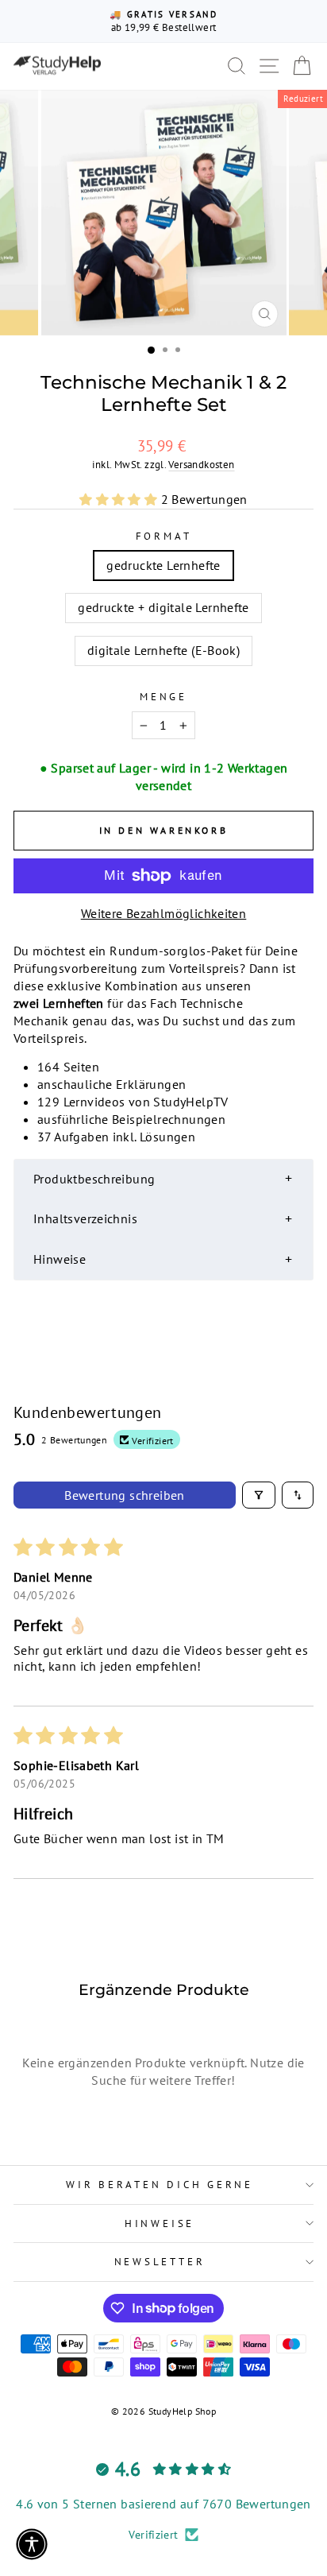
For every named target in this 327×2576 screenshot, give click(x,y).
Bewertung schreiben (125, 1495)
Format (164, 536)
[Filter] (259, 1495)
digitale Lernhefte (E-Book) (164, 650)
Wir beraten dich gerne (160, 2184)
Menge (163, 696)
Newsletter (160, 2261)
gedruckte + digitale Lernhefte (163, 607)
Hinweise (160, 2223)
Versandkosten (201, 464)
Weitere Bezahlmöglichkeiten (164, 913)
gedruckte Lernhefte (163, 565)
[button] (120, 499)
